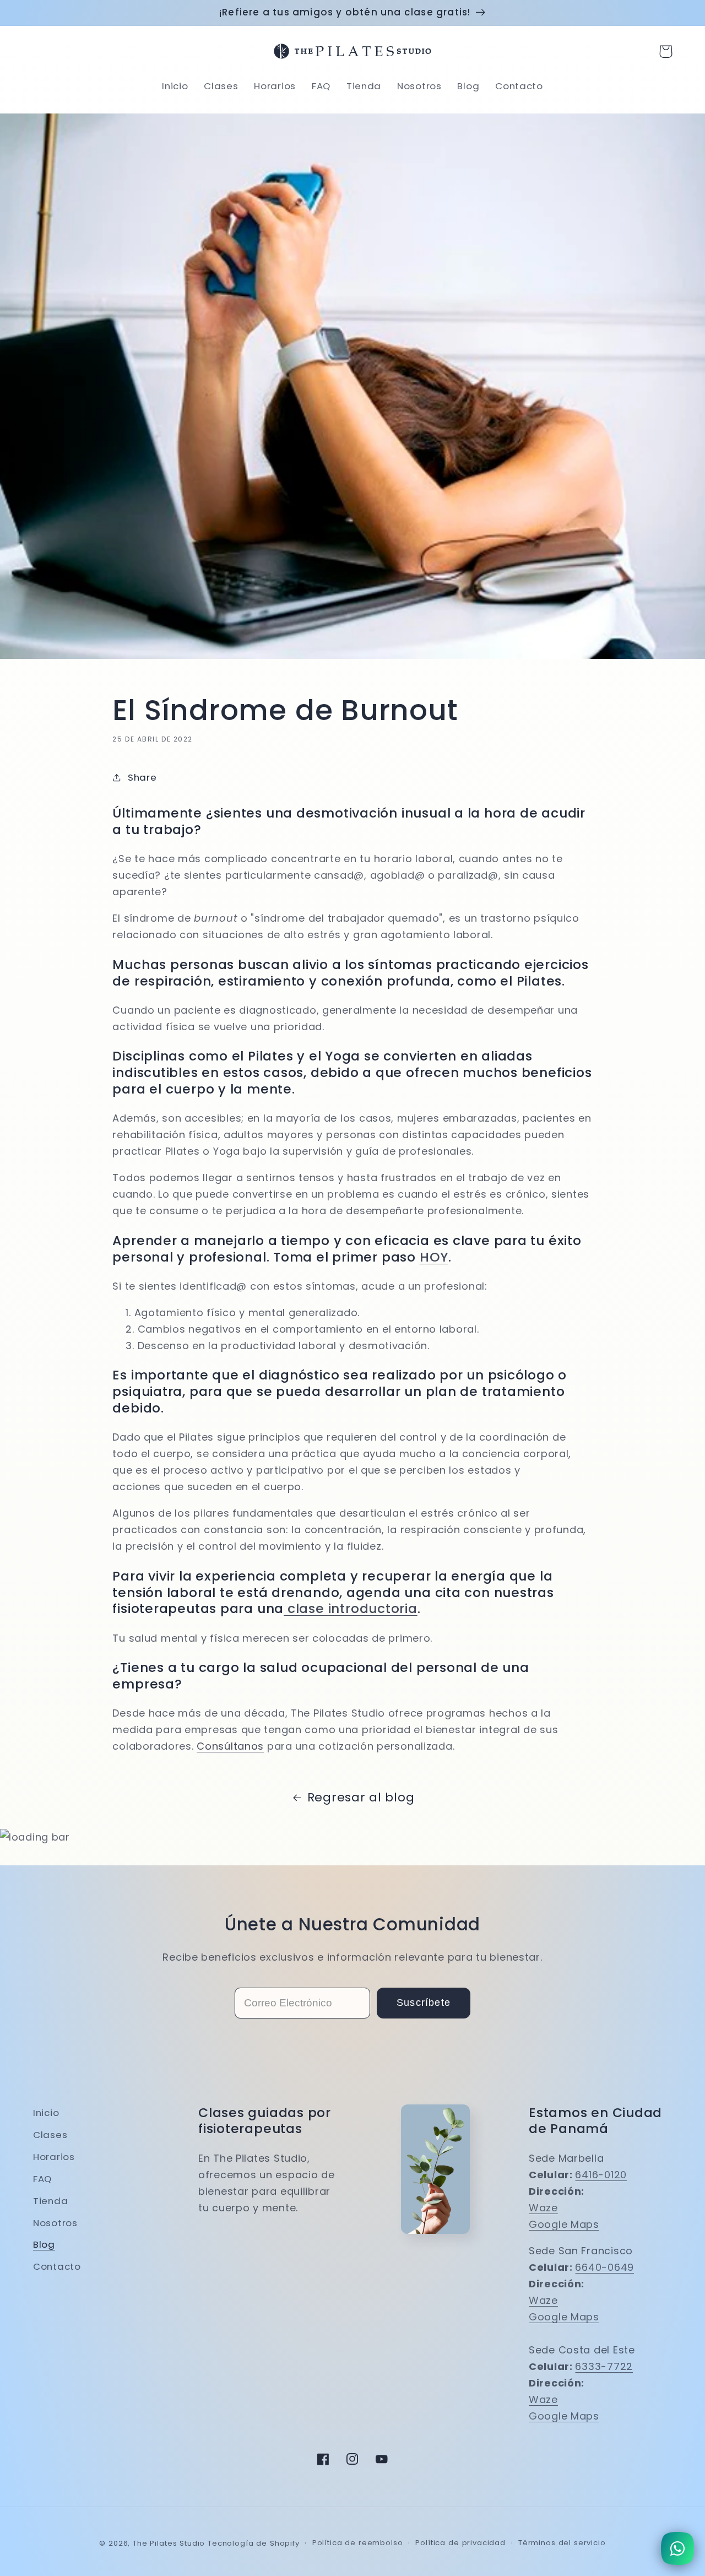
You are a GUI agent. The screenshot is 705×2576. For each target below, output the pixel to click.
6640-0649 (604, 2267)
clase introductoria (351, 1608)
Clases (50, 2135)
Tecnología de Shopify (254, 2543)
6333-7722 (604, 2366)
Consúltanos (230, 1746)
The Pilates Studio (169, 2543)
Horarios (54, 2157)
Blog (44, 2244)
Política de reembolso (358, 2543)
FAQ (42, 2179)
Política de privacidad (460, 2543)
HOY (434, 1257)
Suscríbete (424, 2003)
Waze (543, 2208)
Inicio (46, 2113)
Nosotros (55, 2223)
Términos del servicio (562, 2543)
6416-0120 (601, 2175)
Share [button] (142, 777)
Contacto (57, 2266)
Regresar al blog (361, 1797)
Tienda (50, 2201)
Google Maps (564, 2224)
